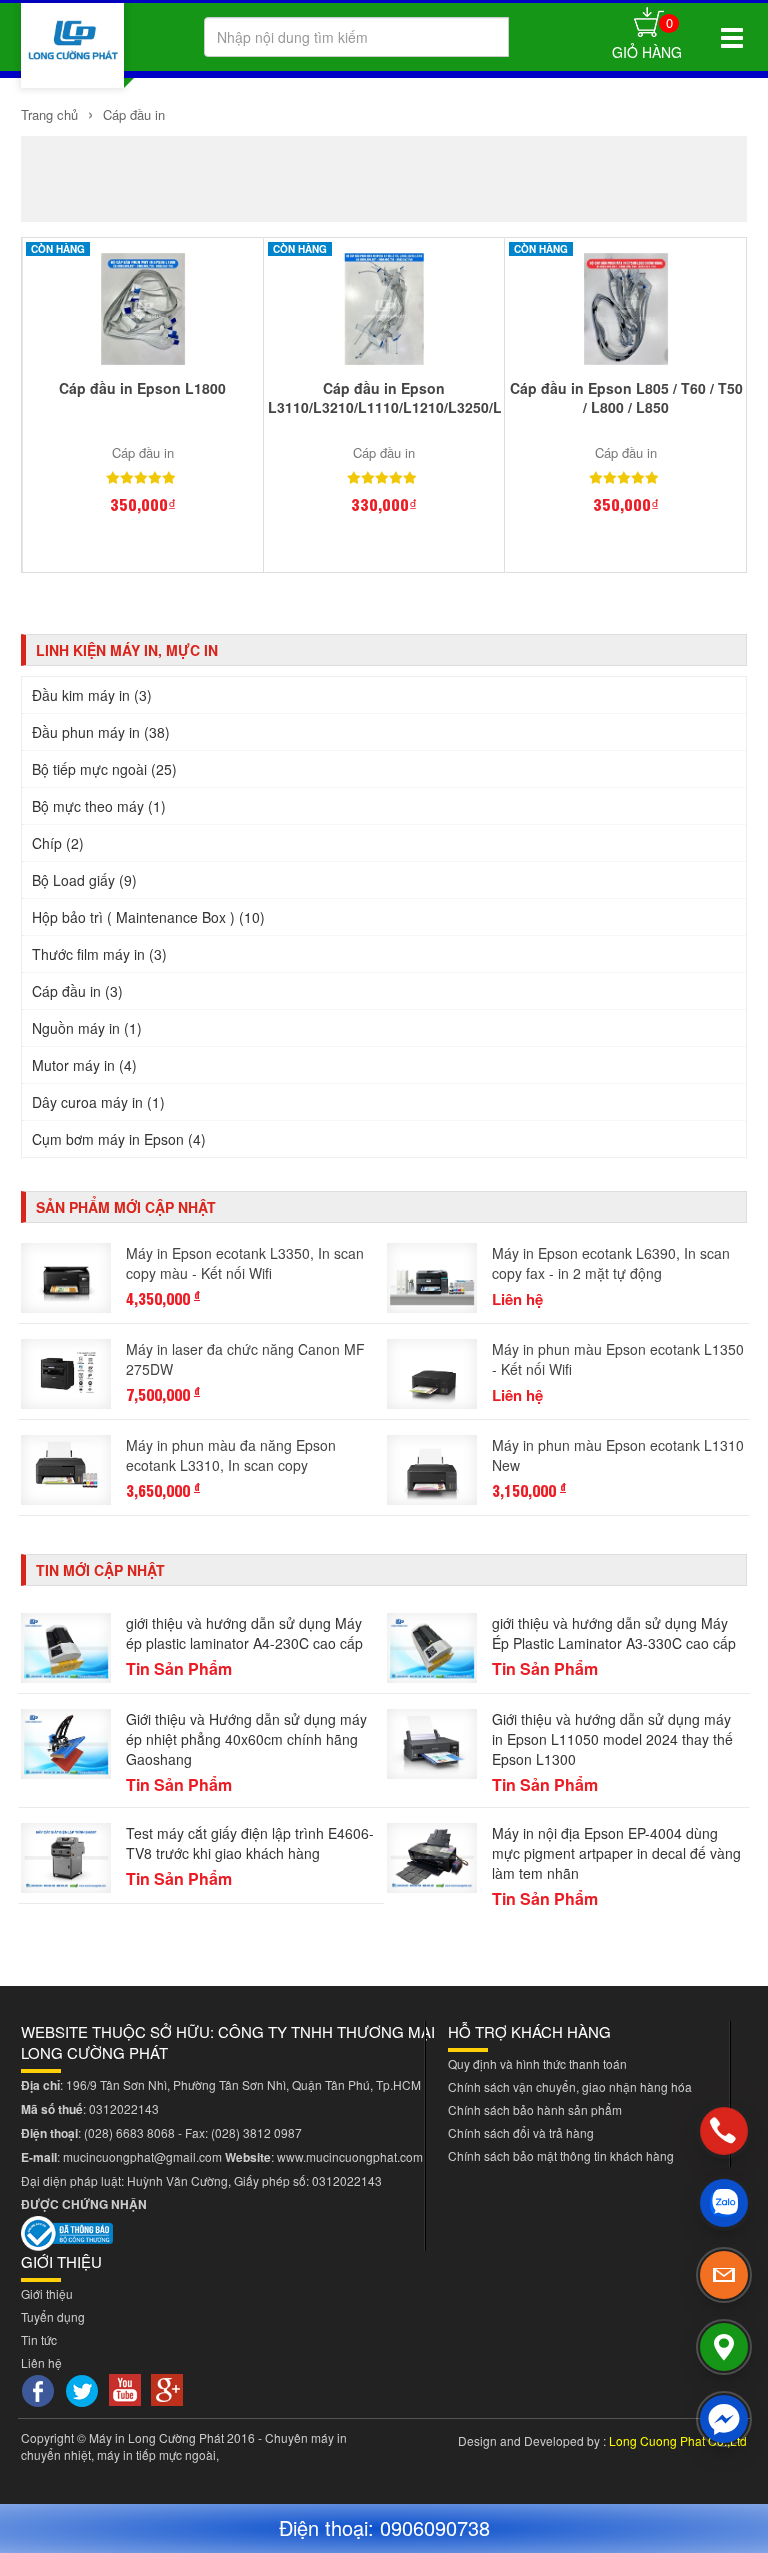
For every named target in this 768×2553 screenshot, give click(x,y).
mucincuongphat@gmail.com (142, 2156)
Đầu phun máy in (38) (101, 732)
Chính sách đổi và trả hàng (521, 2132)
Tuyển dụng (53, 2316)
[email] (724, 2275)
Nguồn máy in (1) (87, 1028)
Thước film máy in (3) (99, 954)
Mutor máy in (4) (84, 1065)
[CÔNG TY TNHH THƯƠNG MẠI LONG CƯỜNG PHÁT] (72, 45)
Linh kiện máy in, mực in (127, 650)
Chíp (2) (58, 843)
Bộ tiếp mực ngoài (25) (104, 769)
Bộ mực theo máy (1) (99, 806)
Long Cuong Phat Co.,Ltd (678, 2440)
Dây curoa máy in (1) (98, 1102)
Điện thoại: (329, 2527)
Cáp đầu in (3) (77, 991)
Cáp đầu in (132, 114)
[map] (724, 2347)
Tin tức (39, 2339)
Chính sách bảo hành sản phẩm (535, 2109)
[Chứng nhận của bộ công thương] (67, 2231)
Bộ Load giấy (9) (84, 880)
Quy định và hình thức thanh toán (537, 2063)
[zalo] (724, 2203)
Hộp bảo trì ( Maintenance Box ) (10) (148, 917)
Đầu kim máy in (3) (92, 695)
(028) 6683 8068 (129, 2132)
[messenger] (724, 2419)
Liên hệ (41, 2362)
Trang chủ (49, 114)
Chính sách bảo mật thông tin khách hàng (561, 2155)
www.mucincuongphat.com (350, 2156)
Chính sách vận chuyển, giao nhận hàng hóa (570, 2086)
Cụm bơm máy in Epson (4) (119, 1139)
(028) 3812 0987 (256, 2132)
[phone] (724, 2131)
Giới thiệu (47, 2293)
